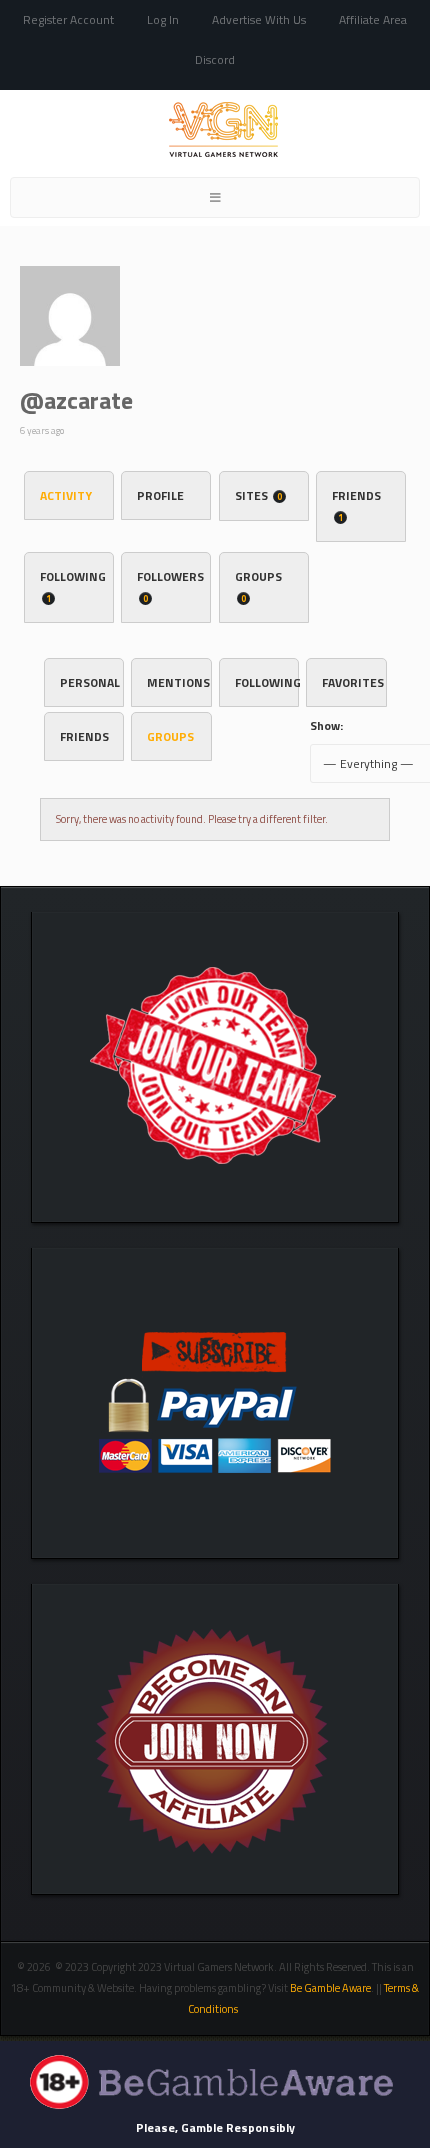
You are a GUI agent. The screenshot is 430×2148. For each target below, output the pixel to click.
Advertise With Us (259, 19)
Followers (170, 586)
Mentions (178, 682)
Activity (66, 495)
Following (73, 586)
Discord (215, 59)
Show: (326, 725)
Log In (163, 19)
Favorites (353, 682)
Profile (160, 495)
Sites (258, 495)
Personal (90, 682)
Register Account (68, 19)
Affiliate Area (373, 19)
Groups (258, 586)
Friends (356, 505)
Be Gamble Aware (330, 1988)
